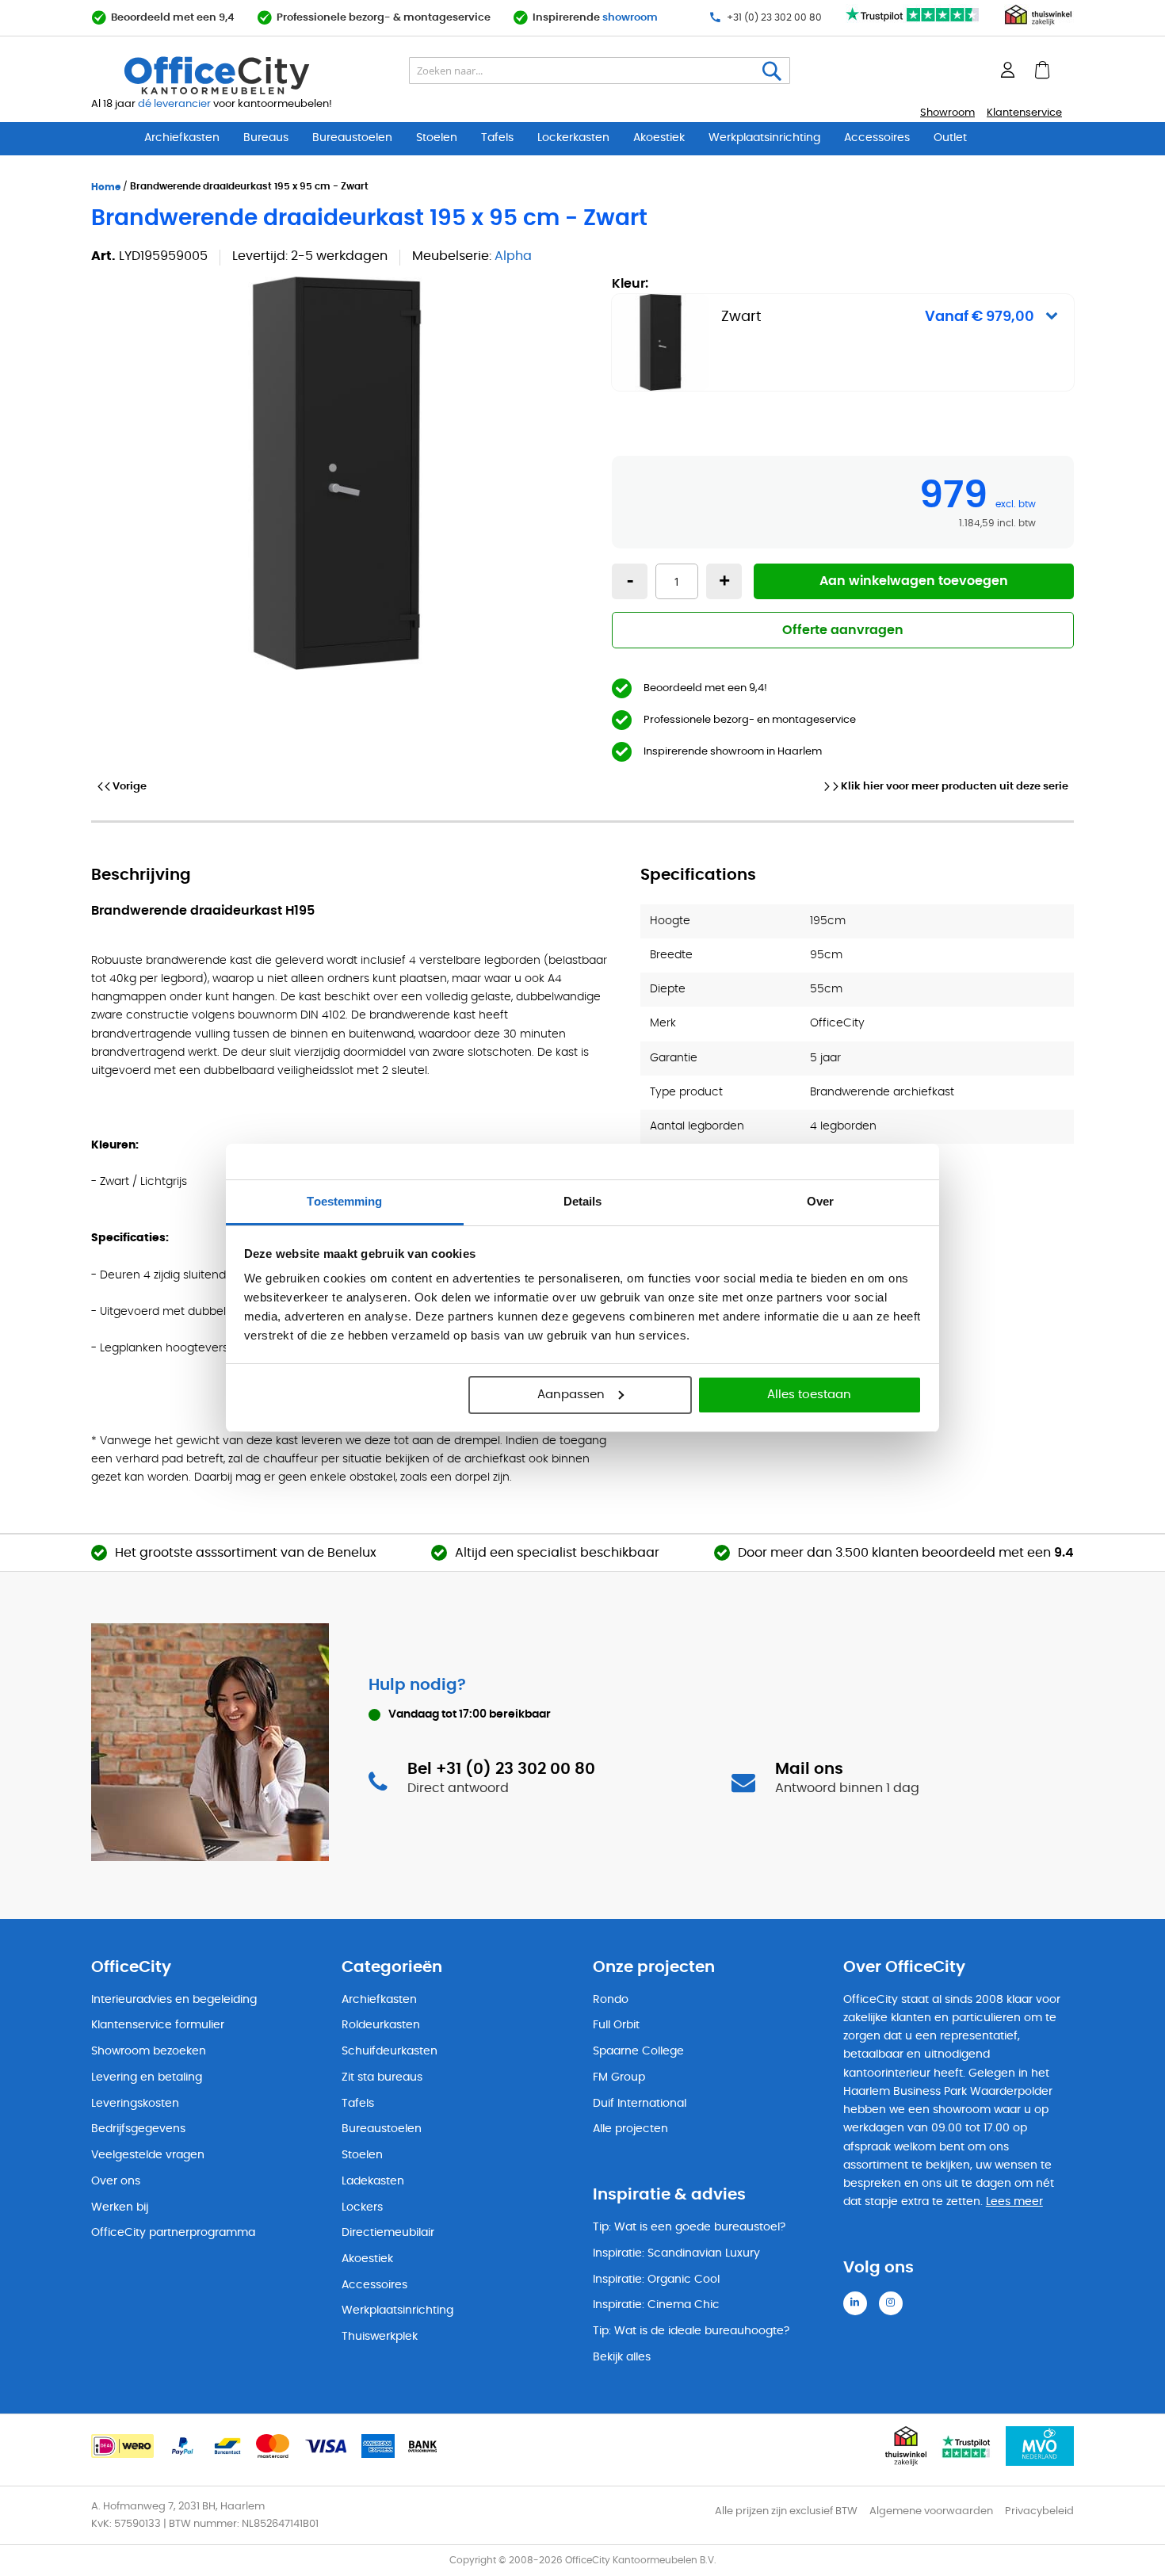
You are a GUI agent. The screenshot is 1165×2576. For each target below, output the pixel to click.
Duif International (640, 2104)
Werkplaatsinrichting (764, 138)
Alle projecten (630, 2129)
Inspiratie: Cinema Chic (656, 2305)
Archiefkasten (182, 138)
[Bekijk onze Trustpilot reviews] (913, 23)
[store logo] (254, 75)
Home (106, 187)
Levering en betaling (147, 2077)
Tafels (497, 138)
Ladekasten (373, 2181)
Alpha (513, 256)
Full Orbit (616, 2025)
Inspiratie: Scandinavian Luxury (676, 2253)
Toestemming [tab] (344, 1201)
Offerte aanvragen (843, 630)
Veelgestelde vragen (148, 2155)
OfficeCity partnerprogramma (173, 2233)
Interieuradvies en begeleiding (174, 2000)
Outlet (950, 138)
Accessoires (877, 138)
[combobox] (600, 71)
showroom (630, 18)
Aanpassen (571, 1395)
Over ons (116, 2181)
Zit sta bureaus (382, 2077)
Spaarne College (638, 2051)
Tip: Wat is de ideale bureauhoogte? (691, 2331)
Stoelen (437, 138)
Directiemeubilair (388, 2233)
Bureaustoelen (352, 138)
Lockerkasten (573, 138)
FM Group (619, 2077)
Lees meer (1014, 2202)
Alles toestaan (809, 1395)
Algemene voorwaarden (931, 2511)
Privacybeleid (1039, 2511)
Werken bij (120, 2207)
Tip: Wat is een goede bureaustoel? (689, 2227)
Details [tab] (583, 1201)
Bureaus (266, 138)
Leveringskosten (135, 2104)
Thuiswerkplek (380, 2337)
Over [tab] (820, 1201)
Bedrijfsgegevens (138, 2129)
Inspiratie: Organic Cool (656, 2280)
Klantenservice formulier (158, 2025)
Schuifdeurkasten (390, 2051)
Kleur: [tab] (823, 301)
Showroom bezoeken (149, 2051)
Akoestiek (659, 138)
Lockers (362, 2207)
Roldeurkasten (381, 2025)
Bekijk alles (622, 2357)
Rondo (611, 2000)
